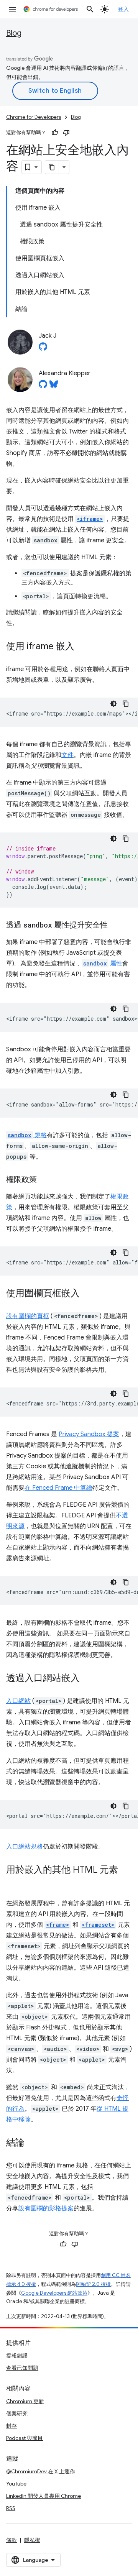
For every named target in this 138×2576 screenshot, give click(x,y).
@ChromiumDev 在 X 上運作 (41, 2471)
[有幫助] (55, 133)
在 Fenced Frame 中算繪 (58, 1488)
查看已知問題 (22, 2368)
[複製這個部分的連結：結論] (32, 2143)
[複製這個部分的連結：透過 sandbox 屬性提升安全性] (115, 926)
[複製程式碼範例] (126, 704)
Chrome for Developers (34, 117)
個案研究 (17, 2413)
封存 (11, 2426)
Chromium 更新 (25, 2401)
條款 (11, 2540)
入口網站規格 (25, 1847)
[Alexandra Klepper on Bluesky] (54, 386)
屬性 (103, 964)
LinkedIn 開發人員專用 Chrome (44, 2496)
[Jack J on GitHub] (43, 349)
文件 (67, 755)
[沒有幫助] (66, 133)
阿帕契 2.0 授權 (93, 2284)
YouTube (16, 2484)
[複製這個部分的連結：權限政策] (44, 1180)
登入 (123, 9)
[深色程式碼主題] (113, 704)
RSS (11, 2508)
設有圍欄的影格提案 (46, 2208)
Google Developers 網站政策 (54, 2293)
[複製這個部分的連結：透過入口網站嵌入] (87, 1679)
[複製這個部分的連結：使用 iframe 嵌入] (82, 647)
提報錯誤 (17, 2356)
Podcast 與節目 (25, 2438)
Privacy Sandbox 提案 (89, 1434)
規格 (27, 1135)
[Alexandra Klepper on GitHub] (43, 386)
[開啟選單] (12, 9)
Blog (14, 33)
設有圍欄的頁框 (28, 1316)
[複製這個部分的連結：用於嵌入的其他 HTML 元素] (14, 1881)
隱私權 (32, 2540)
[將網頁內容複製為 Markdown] (52, 167)
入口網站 (18, 1701)
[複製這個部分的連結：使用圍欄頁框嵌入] (87, 1294)
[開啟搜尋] (90, 9)
